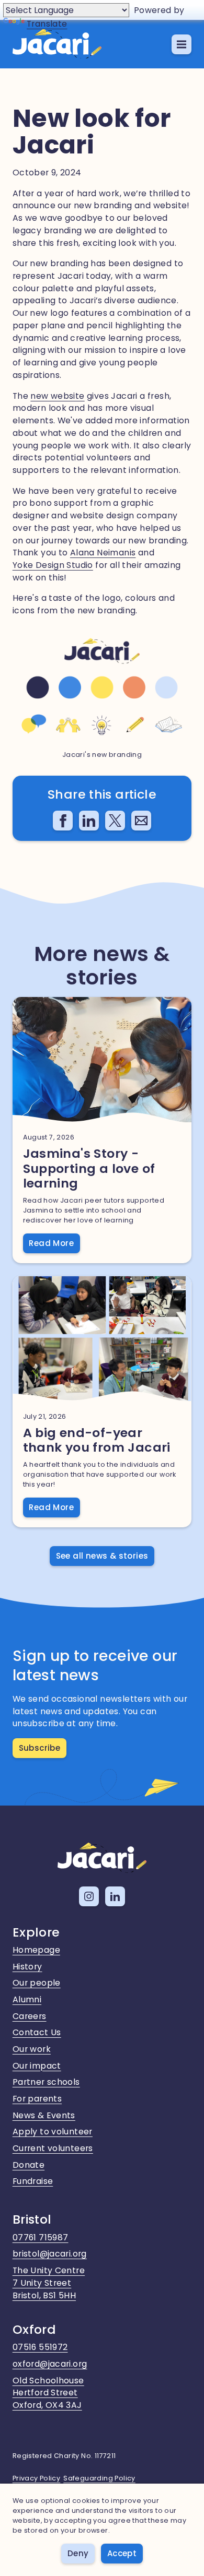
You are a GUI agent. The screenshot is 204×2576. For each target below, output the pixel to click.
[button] (182, 44)
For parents (37, 2099)
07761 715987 (41, 2237)
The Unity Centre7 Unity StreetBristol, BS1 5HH (49, 2283)
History (27, 1967)
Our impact (37, 2066)
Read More (51, 1243)
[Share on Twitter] (115, 821)
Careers (30, 2016)
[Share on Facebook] (63, 821)
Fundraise (33, 2181)
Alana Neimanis (103, 553)
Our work (32, 2049)
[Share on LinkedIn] (89, 821)
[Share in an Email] (141, 821)
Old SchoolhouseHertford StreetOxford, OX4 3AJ (48, 2393)
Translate (47, 24)
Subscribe (40, 1748)
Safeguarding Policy (99, 2478)
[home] (57, 44)
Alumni (27, 1999)
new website (57, 396)
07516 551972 (40, 2347)
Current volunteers (53, 2148)
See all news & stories (102, 1556)
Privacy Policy (37, 2478)
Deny (78, 2553)
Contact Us (37, 2032)
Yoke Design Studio (53, 565)
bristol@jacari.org (50, 2254)
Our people (37, 1983)
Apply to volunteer (53, 2132)
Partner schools (46, 2082)
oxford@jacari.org (50, 2364)
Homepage (36, 1950)
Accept (122, 2553)
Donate (29, 2165)
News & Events (44, 2115)
